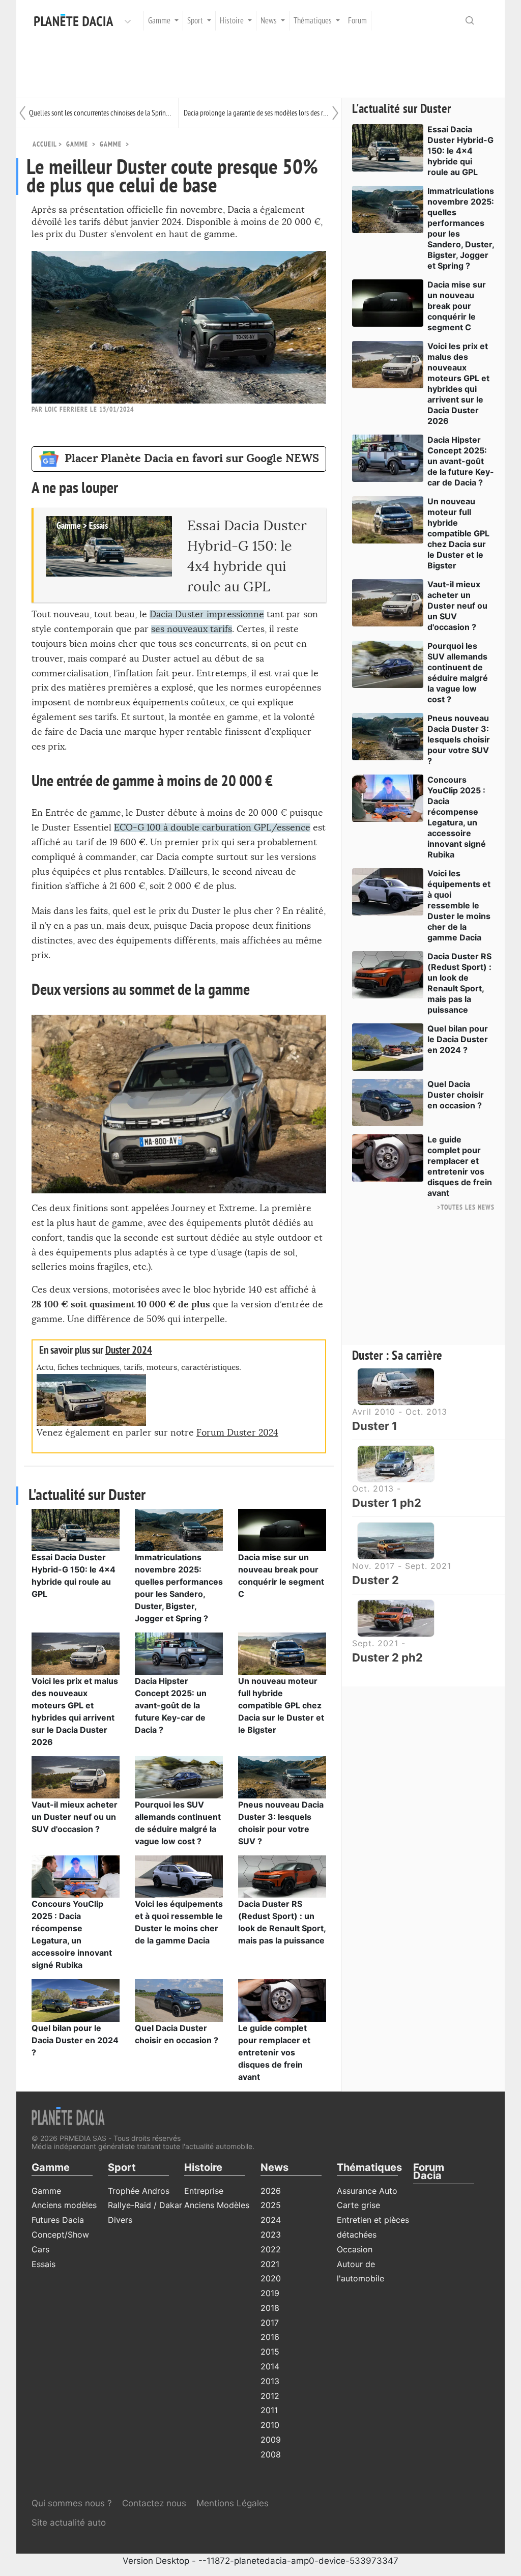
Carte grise (358, 2205)
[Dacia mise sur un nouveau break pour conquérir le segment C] (282, 1529)
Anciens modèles (64, 2205)
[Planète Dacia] (76, 21)
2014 (270, 2366)
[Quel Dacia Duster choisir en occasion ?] (179, 1999)
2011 (269, 2410)
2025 (271, 2205)
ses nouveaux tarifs (192, 629)
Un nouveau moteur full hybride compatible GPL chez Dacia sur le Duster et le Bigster (281, 1705)
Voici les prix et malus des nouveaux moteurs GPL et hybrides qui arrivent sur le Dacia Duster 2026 (458, 383)
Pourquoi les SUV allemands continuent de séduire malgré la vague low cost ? (458, 672)
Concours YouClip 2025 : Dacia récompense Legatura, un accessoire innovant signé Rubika (457, 817)
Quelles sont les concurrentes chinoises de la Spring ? (101, 113)
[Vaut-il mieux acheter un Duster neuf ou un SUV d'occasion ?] (76, 1777)
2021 (270, 2264)
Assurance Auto (367, 2191)
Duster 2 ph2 (387, 1657)
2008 (271, 2454)
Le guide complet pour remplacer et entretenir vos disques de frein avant (274, 2052)
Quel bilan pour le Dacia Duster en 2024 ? (75, 2040)
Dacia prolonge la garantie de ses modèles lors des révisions (256, 113)
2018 (270, 2308)
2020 (271, 2278)
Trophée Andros (139, 2191)
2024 (271, 2220)
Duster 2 (375, 1580)
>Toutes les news (466, 1207)
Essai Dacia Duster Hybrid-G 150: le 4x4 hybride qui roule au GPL (460, 151)
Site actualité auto (69, 2523)
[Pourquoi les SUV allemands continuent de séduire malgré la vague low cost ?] (179, 1777)
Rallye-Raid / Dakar (145, 2205)
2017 (270, 2323)
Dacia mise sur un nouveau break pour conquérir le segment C (457, 306)
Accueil (45, 144)
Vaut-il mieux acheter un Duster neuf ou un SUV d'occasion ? (75, 1817)
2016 (270, 2337)
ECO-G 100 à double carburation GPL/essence (212, 828)
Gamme (111, 144)
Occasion (355, 2249)
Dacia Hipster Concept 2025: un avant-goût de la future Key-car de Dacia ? (171, 1705)
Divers (120, 2220)
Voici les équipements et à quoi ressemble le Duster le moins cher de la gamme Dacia (459, 905)
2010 (270, 2425)
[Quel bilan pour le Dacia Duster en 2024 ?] (76, 1999)
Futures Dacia (58, 2220)
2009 (271, 2440)
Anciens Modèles (217, 2205)
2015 (270, 2352)
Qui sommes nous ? (72, 2503)
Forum (357, 21)
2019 (270, 2293)
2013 (270, 2381)
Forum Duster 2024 (237, 1433)
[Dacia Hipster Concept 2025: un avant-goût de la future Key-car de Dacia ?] (179, 1653)
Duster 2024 (129, 1350)
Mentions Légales (233, 2503)
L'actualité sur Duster (402, 109)
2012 (270, 2396)
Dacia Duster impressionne (207, 614)
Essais (44, 2264)
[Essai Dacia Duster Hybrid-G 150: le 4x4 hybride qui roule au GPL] (76, 1529)
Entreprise (204, 2191)
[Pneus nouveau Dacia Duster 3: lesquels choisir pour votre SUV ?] (282, 1777)
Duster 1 (375, 1426)
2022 (271, 2249)
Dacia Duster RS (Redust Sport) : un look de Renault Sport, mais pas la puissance (459, 983)
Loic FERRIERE (66, 409)
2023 (271, 2235)
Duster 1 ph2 (387, 1503)
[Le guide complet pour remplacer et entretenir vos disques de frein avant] (282, 1999)
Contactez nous (154, 2503)
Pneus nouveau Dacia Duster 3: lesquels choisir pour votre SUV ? (459, 739)
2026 (271, 2191)
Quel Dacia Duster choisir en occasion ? (456, 1095)
